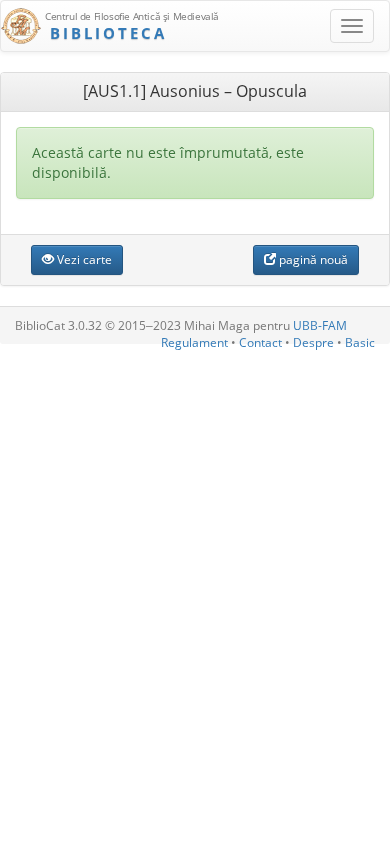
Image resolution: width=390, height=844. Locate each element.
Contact (260, 342)
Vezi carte (83, 259)
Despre (313, 342)
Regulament (194, 342)
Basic (360, 342)
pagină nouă (312, 259)
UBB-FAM (320, 325)
